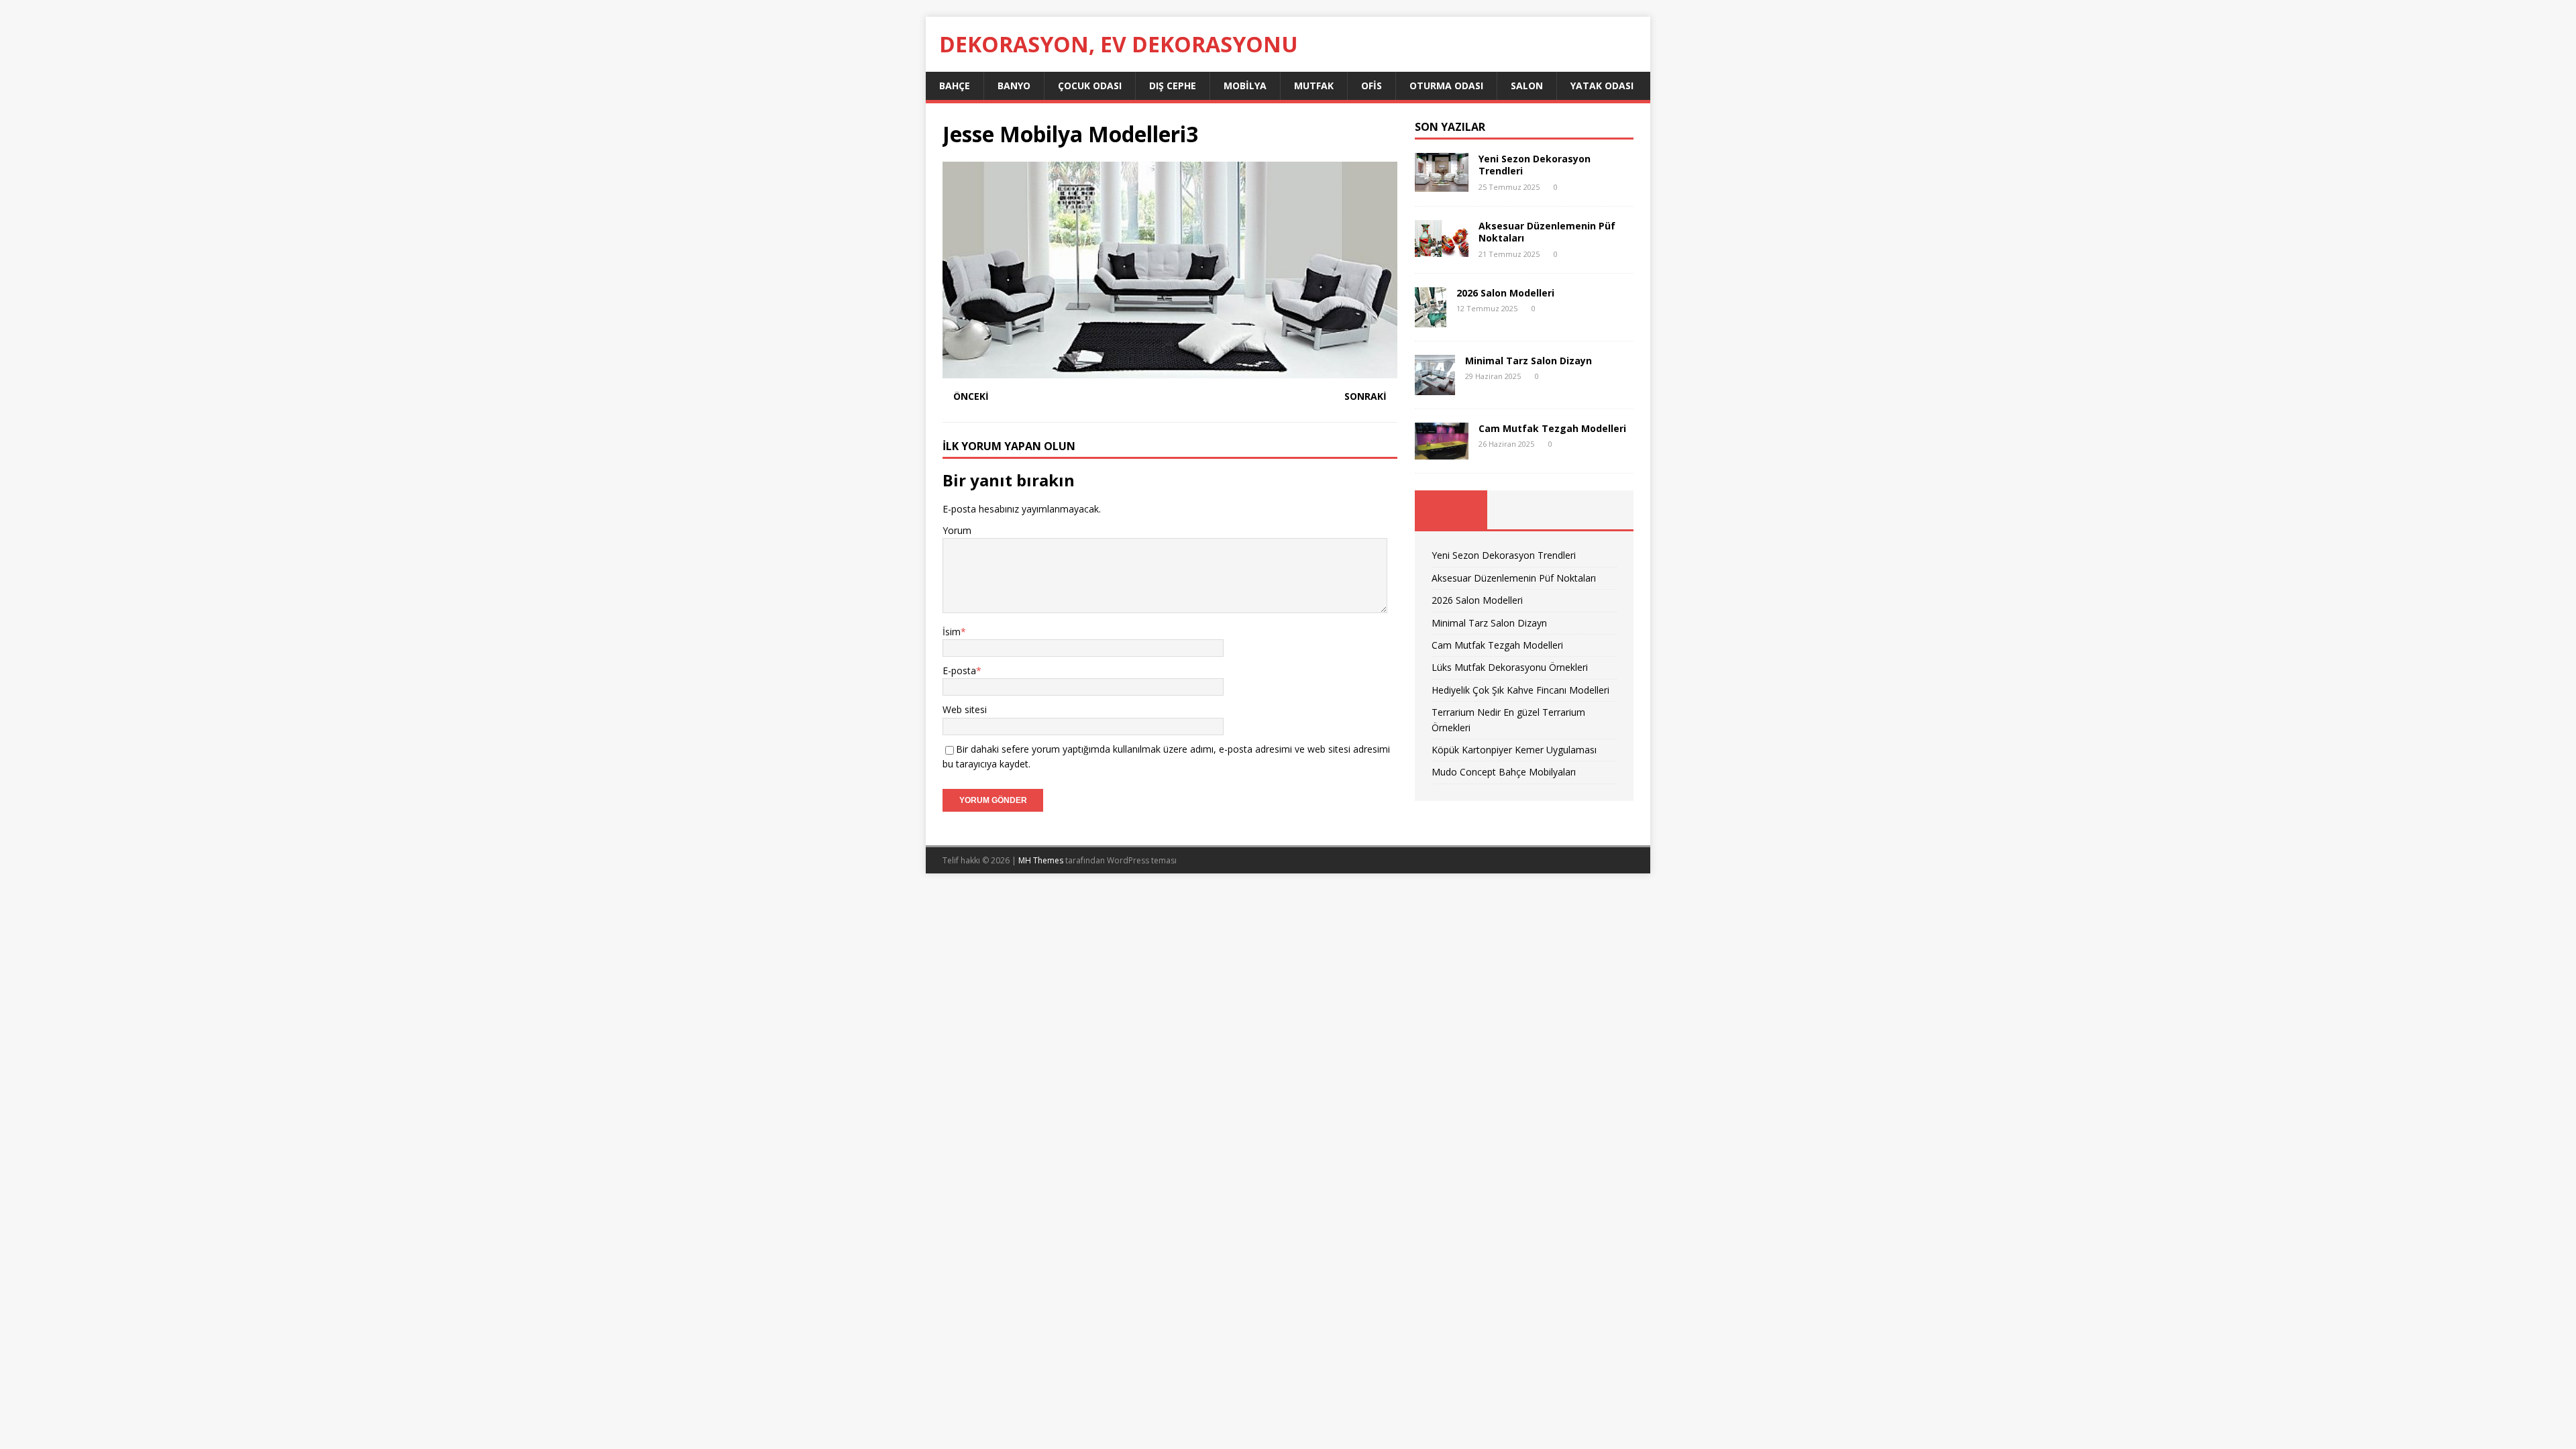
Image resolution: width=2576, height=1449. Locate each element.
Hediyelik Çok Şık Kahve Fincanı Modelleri (1520, 690)
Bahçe (955, 86)
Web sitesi (965, 709)
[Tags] (1524, 510)
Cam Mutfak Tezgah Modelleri (1552, 428)
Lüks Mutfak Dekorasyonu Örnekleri (1510, 667)
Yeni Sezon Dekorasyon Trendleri (1535, 165)
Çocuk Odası (1090, 86)
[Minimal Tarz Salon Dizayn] (1435, 387)
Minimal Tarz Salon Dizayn (1528, 361)
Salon (1527, 86)
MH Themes (1041, 860)
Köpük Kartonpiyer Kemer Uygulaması (1514, 750)
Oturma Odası (1446, 86)
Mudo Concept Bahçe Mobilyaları (1504, 772)
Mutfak (1314, 86)
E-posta (959, 670)
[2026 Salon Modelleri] (1431, 319)
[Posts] (1451, 510)
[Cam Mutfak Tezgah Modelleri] (1442, 452)
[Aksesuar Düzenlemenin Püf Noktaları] (1442, 249)
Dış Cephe (1173, 86)
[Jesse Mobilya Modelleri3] (1170, 370)
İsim (952, 632)
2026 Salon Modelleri (1505, 293)
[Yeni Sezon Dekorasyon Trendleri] (1442, 184)
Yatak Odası (1602, 86)
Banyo (1014, 86)
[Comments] (1597, 510)
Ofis (1372, 86)
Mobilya (1245, 86)
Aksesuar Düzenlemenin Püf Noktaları (1547, 232)
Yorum (957, 530)
